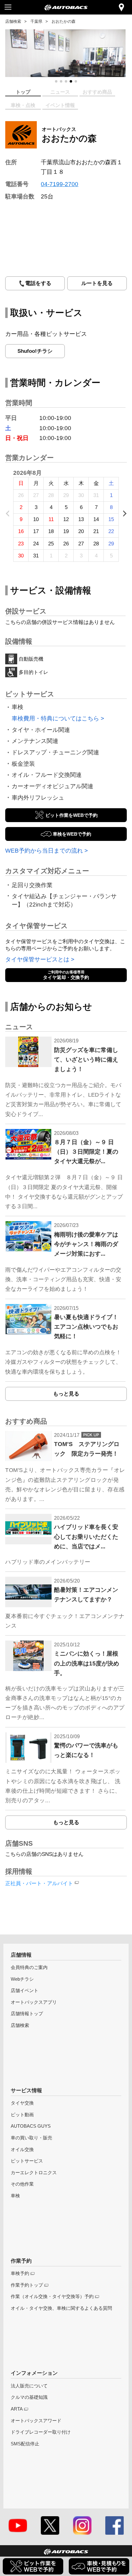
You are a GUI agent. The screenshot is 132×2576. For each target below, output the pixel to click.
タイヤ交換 (22, 2103)
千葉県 (36, 21)
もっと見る (66, 1394)
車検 (15, 2196)
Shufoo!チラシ (35, 351)
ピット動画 (22, 2115)
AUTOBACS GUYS (31, 2126)
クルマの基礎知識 (29, 2397)
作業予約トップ (27, 2285)
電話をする (38, 283)
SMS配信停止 (25, 2444)
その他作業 (22, 2184)
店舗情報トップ (27, 2014)
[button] (56, 81)
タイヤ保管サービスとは (37, 959)
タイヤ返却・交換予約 (66, 975)
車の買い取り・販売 (31, 2138)
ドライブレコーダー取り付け (41, 2432)
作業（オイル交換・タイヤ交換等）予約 (52, 2296)
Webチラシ (22, 1979)
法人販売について (29, 2386)
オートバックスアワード (36, 2421)
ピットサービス (27, 2161)
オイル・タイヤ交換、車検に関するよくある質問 (61, 2308)
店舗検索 (13, 21)
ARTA (17, 2409)
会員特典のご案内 (29, 1967)
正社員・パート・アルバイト (39, 1883)
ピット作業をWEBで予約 (72, 815)
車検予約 (20, 2273)
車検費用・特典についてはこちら (55, 718)
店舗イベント (25, 1990)
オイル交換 (22, 2149)
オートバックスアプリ (34, 2002)
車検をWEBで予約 (72, 834)
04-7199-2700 (60, 184)
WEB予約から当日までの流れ (44, 850)
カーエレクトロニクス (34, 2172)
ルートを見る (97, 283)
